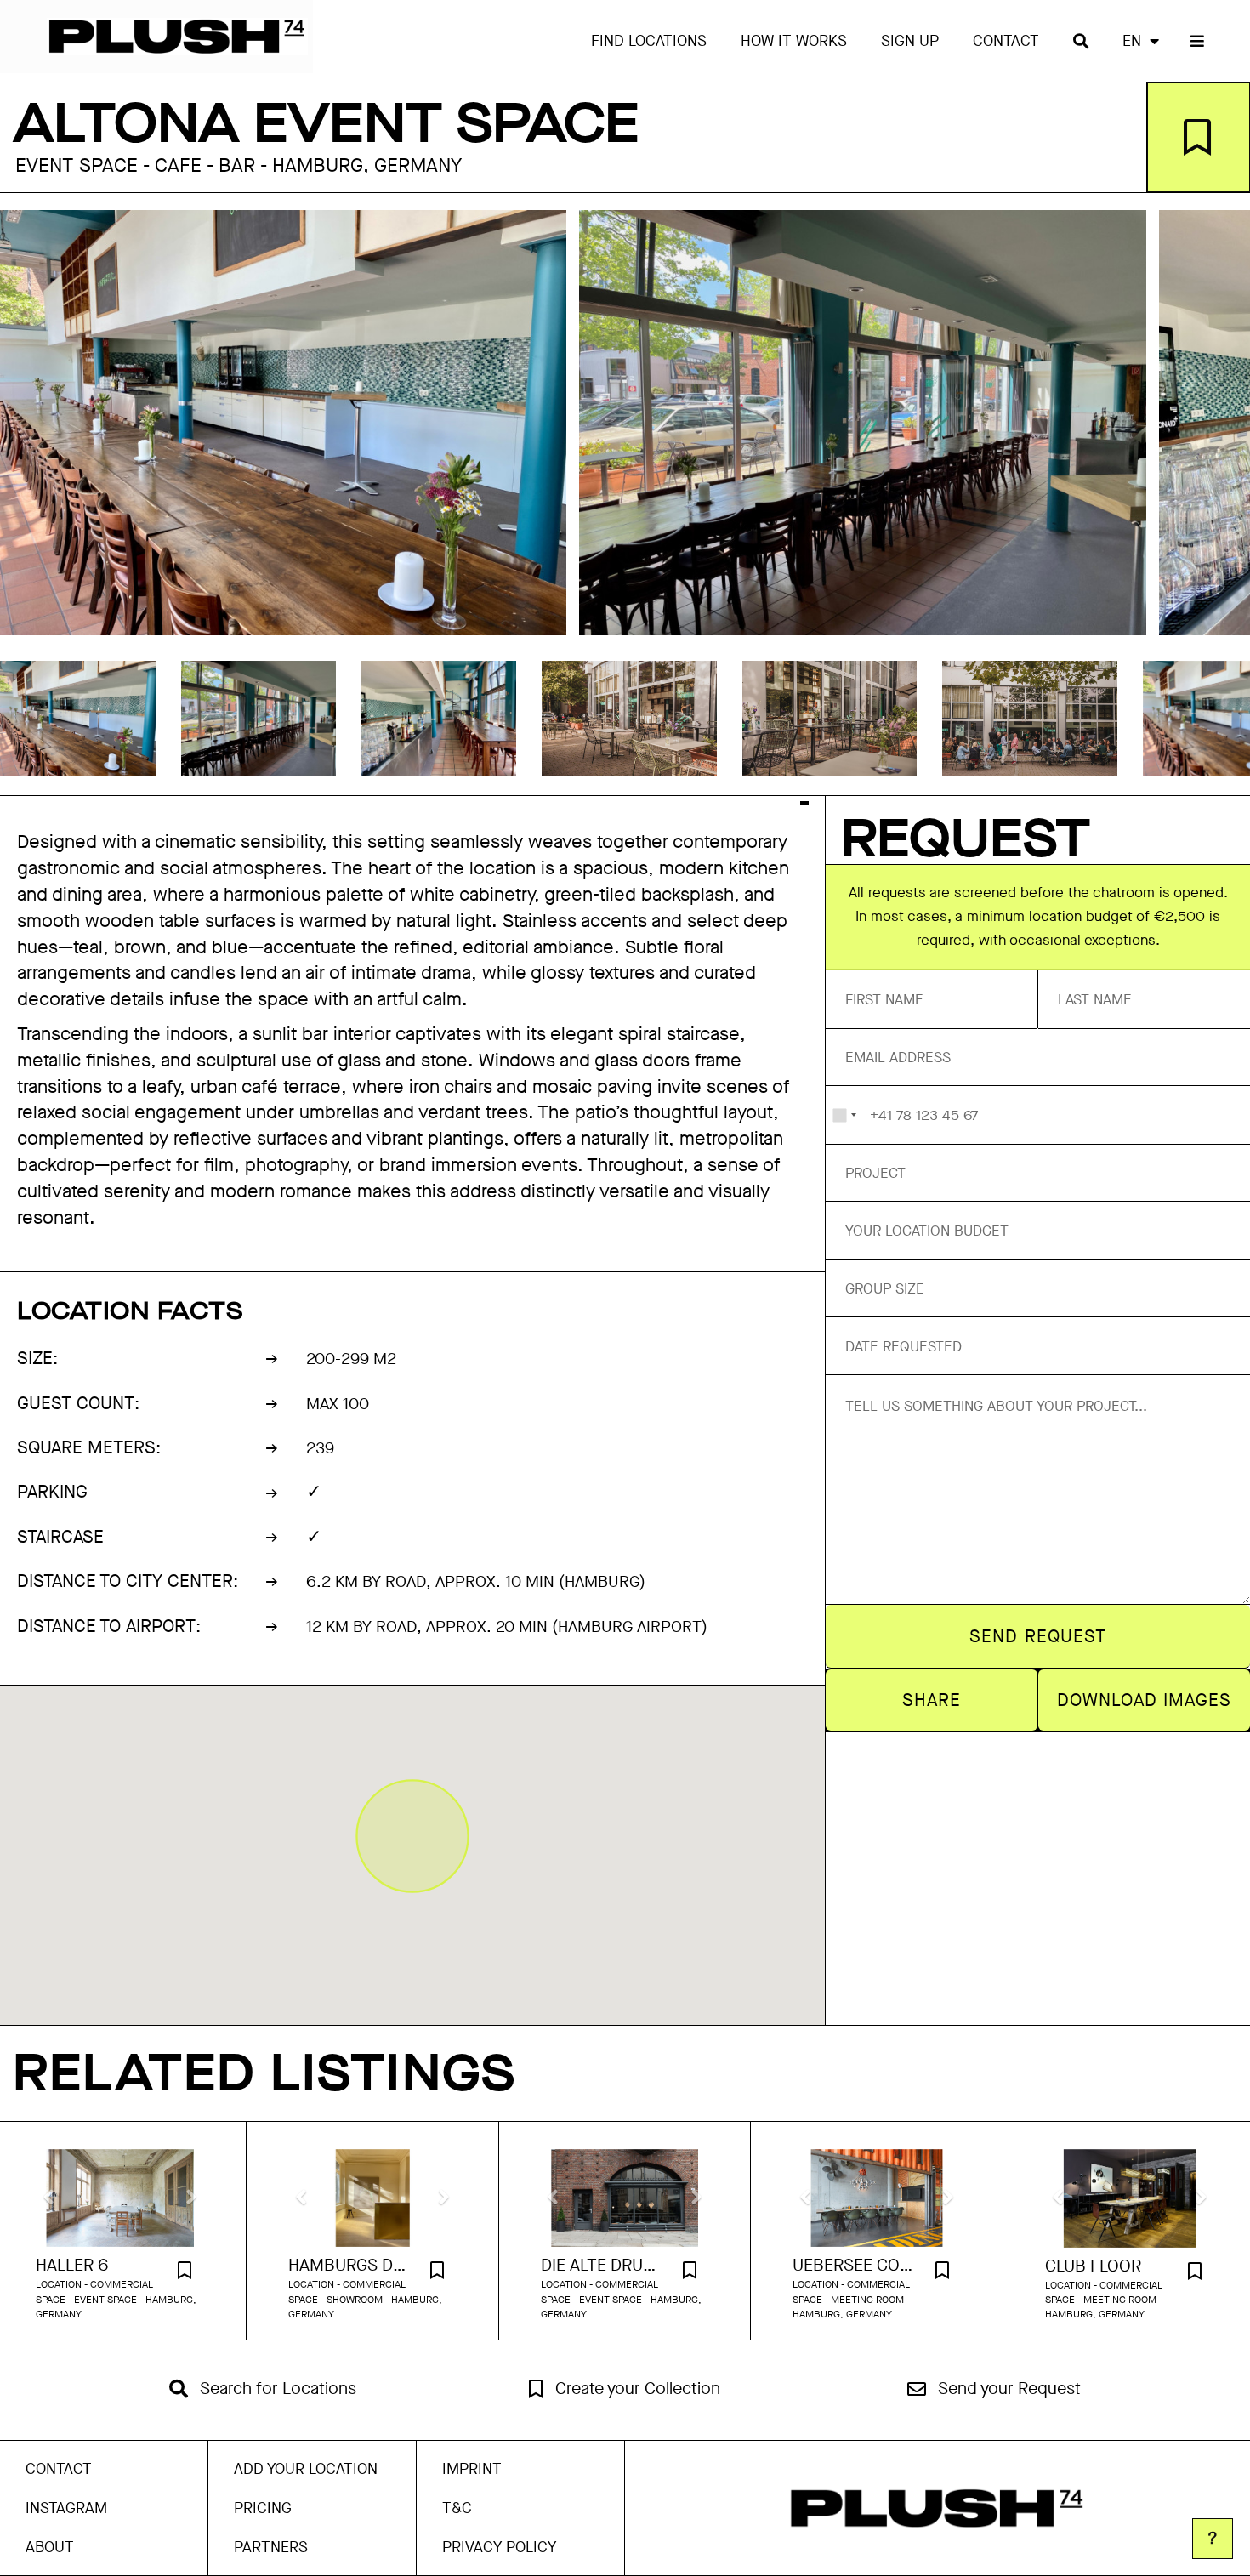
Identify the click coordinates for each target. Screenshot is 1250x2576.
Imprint (472, 2469)
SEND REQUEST (1038, 1636)
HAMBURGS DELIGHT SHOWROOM (351, 2266)
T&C (457, 2508)
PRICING (263, 2508)
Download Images (1145, 1700)
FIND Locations (649, 41)
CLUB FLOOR (1093, 2266)
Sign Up (910, 41)
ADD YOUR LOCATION (306, 2469)
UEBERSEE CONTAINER (855, 2266)
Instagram (66, 2508)
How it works (794, 41)
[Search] (1081, 41)
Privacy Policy (499, 2547)
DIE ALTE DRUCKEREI (604, 2266)
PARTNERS (271, 2547)
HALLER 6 (72, 2266)
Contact (1006, 41)
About (50, 2547)
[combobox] (844, 1115)
